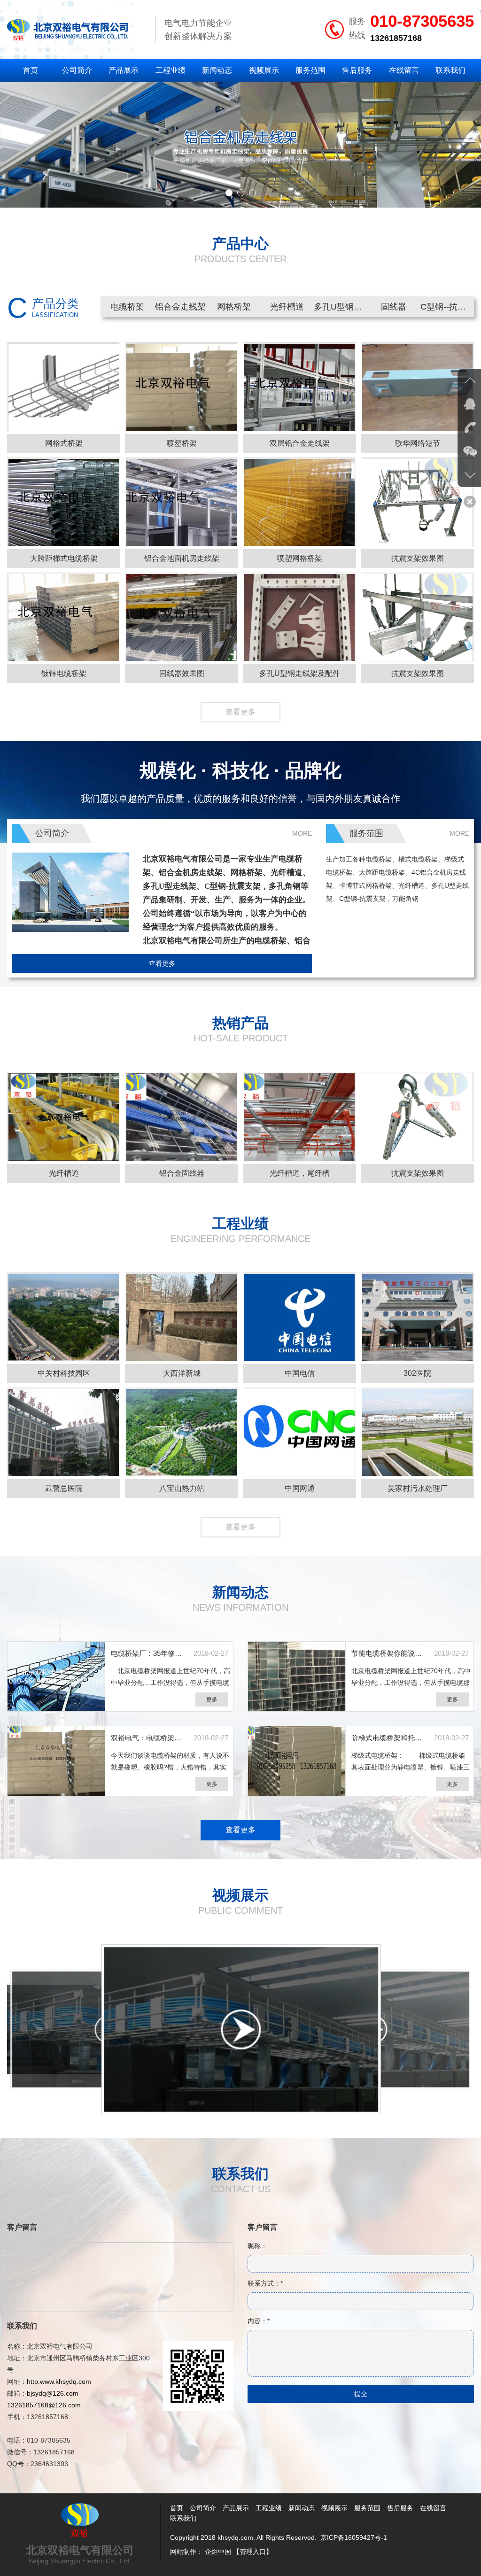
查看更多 (240, 712)
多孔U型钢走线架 (341, 307)
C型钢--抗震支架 (447, 307)
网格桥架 (234, 307)
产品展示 (124, 70)
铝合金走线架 (180, 307)
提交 (361, 2394)
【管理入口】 (253, 2552)
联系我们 (450, 70)
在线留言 (404, 70)
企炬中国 (218, 2552)
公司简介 (77, 70)
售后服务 (357, 70)
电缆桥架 (127, 307)
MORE (302, 833)
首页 (31, 70)
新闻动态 (217, 70)
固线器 (394, 307)
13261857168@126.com (44, 2405)
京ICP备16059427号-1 (354, 2537)
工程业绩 (171, 70)
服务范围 (310, 70)
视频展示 (264, 70)
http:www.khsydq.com (59, 2382)
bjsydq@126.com (53, 2393)
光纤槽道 (287, 307)
